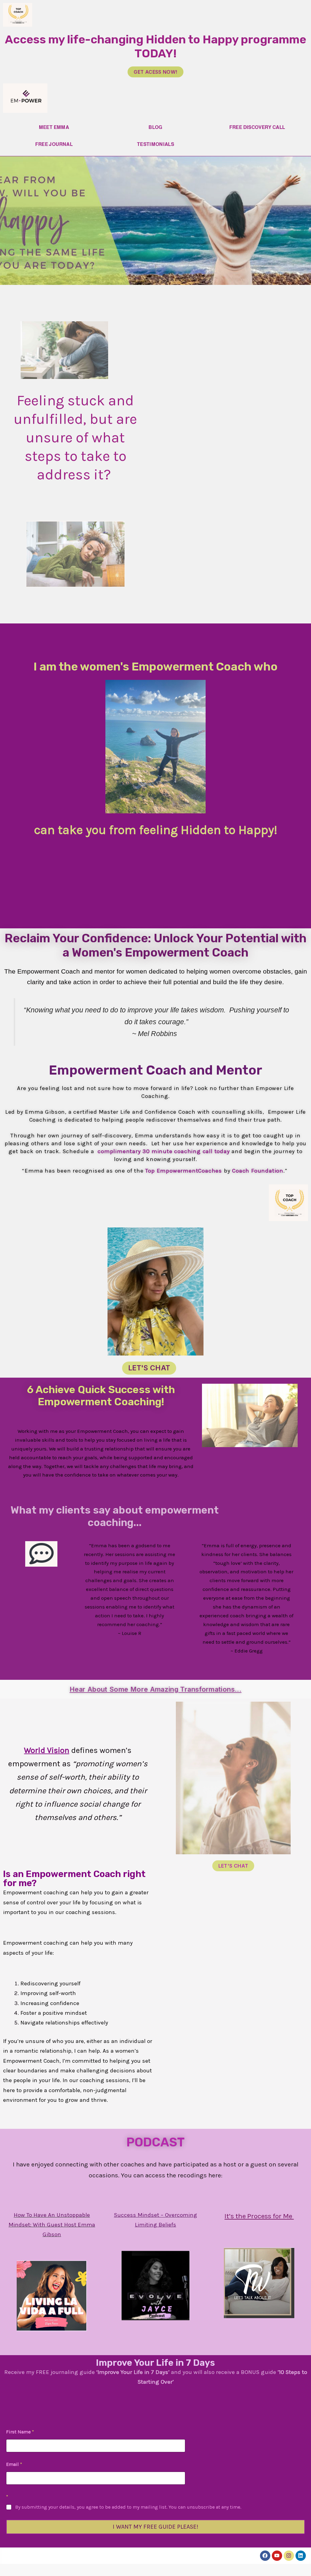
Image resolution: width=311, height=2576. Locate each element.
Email (14, 2464)
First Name (20, 2432)
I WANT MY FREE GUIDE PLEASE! (155, 2527)
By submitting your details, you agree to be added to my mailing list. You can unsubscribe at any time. (128, 2507)
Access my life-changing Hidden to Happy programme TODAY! (155, 46)
